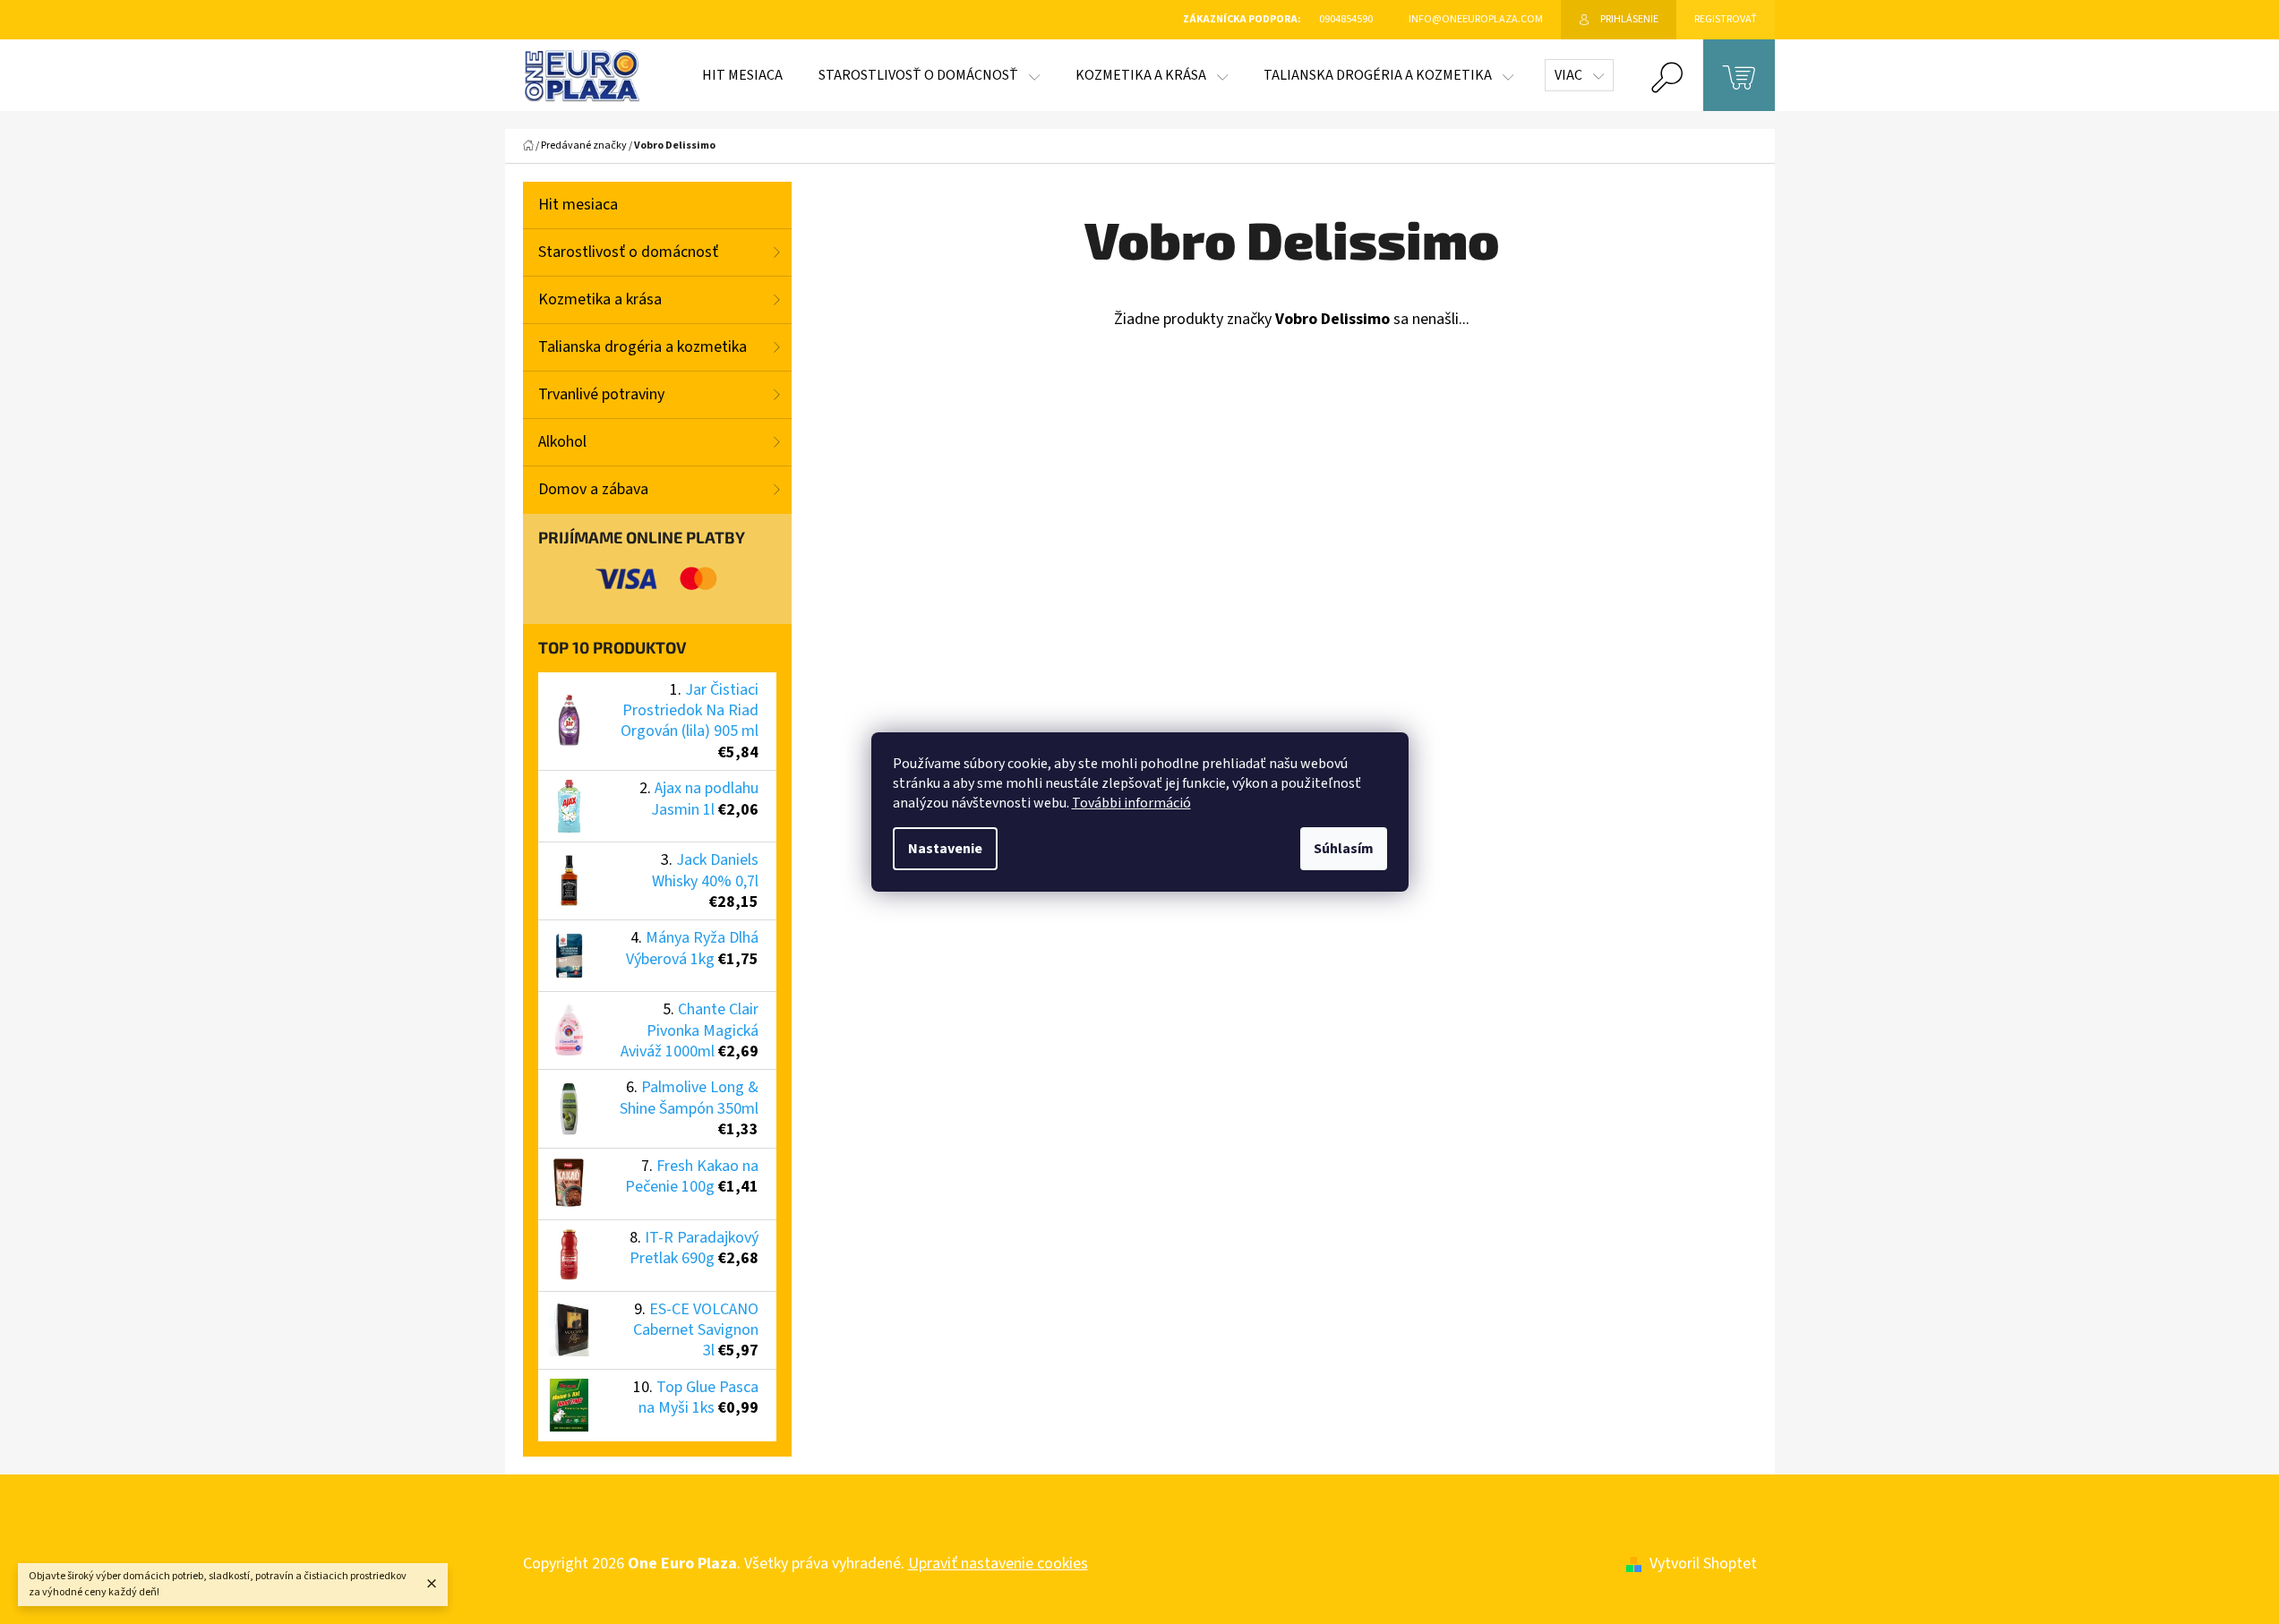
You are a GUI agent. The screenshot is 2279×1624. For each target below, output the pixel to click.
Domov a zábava (593, 489)
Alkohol (562, 442)
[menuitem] (742, 75)
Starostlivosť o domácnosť (628, 252)
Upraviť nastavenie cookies (998, 1564)
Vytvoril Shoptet (1703, 1564)
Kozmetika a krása (600, 299)
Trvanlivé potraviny (601, 394)
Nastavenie (945, 849)
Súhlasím (1344, 849)
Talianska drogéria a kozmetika (643, 347)
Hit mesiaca (578, 205)
